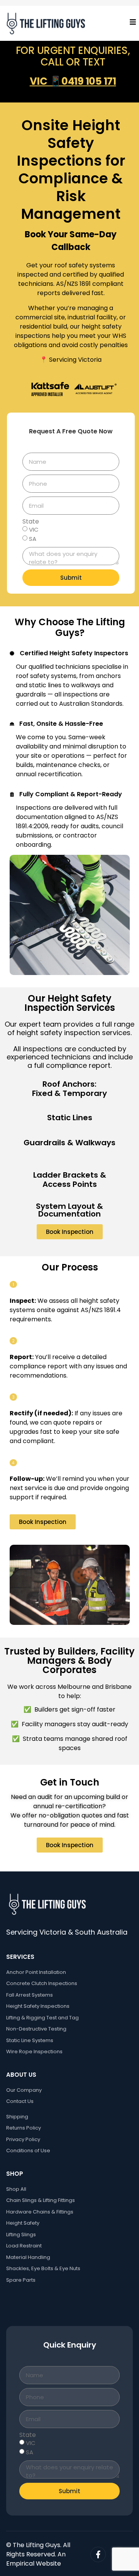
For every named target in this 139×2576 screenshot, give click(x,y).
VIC (34, 529)
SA (33, 539)
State (31, 522)
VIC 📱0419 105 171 (73, 81)
